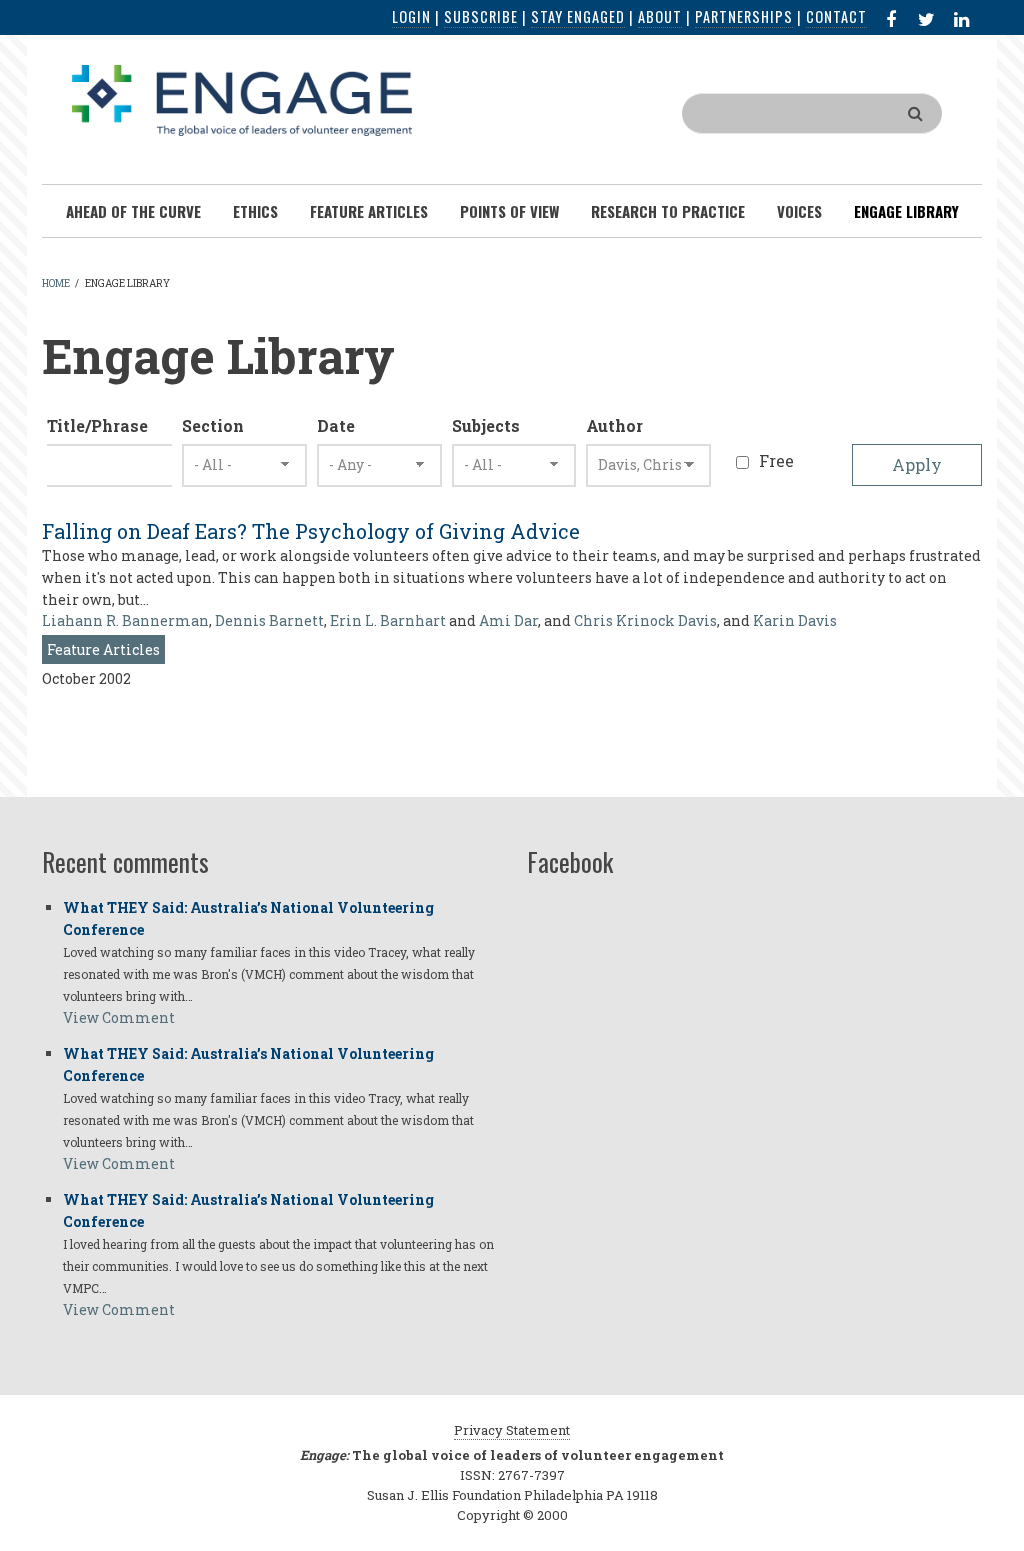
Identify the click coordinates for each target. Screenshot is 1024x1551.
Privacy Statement (512, 1430)
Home (56, 283)
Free (776, 460)
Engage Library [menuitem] (906, 211)
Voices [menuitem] (799, 211)
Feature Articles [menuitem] (369, 211)
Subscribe (481, 16)
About (660, 16)
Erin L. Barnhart (388, 620)
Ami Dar (508, 620)
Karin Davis (795, 620)
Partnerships (744, 16)
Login (411, 16)
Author (614, 425)
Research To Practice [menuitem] (668, 211)
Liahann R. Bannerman (125, 620)
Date (336, 425)
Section (213, 425)
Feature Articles (103, 649)
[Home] (242, 98)
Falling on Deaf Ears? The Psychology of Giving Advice (311, 531)
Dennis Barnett (269, 620)
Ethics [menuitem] (255, 211)
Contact (836, 16)
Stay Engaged (578, 16)
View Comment (119, 1017)
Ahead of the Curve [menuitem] (133, 211)
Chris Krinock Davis (645, 620)
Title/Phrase (97, 425)
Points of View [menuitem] (509, 211)
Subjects (486, 425)
